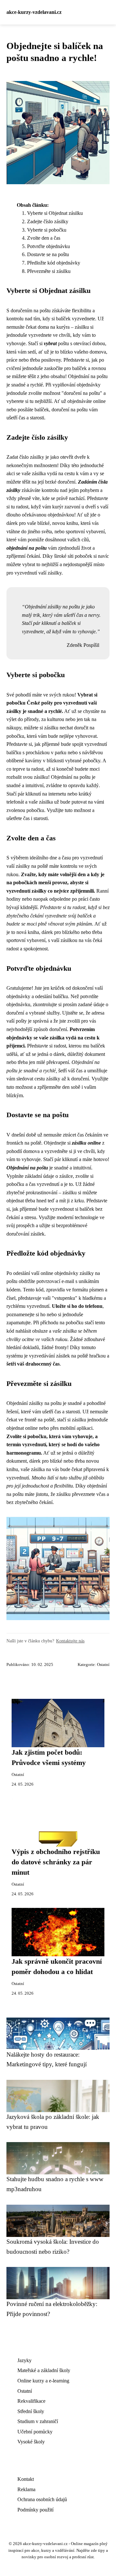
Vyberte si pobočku (47, 230)
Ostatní (103, 1665)
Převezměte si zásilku (49, 271)
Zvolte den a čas (44, 238)
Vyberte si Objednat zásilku (55, 213)
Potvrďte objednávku (48, 246)
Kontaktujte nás (70, 1641)
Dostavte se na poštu (48, 254)
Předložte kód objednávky (54, 263)
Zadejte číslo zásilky (48, 221)
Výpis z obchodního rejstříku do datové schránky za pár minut (56, 1862)
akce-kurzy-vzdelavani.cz (34, 12)
